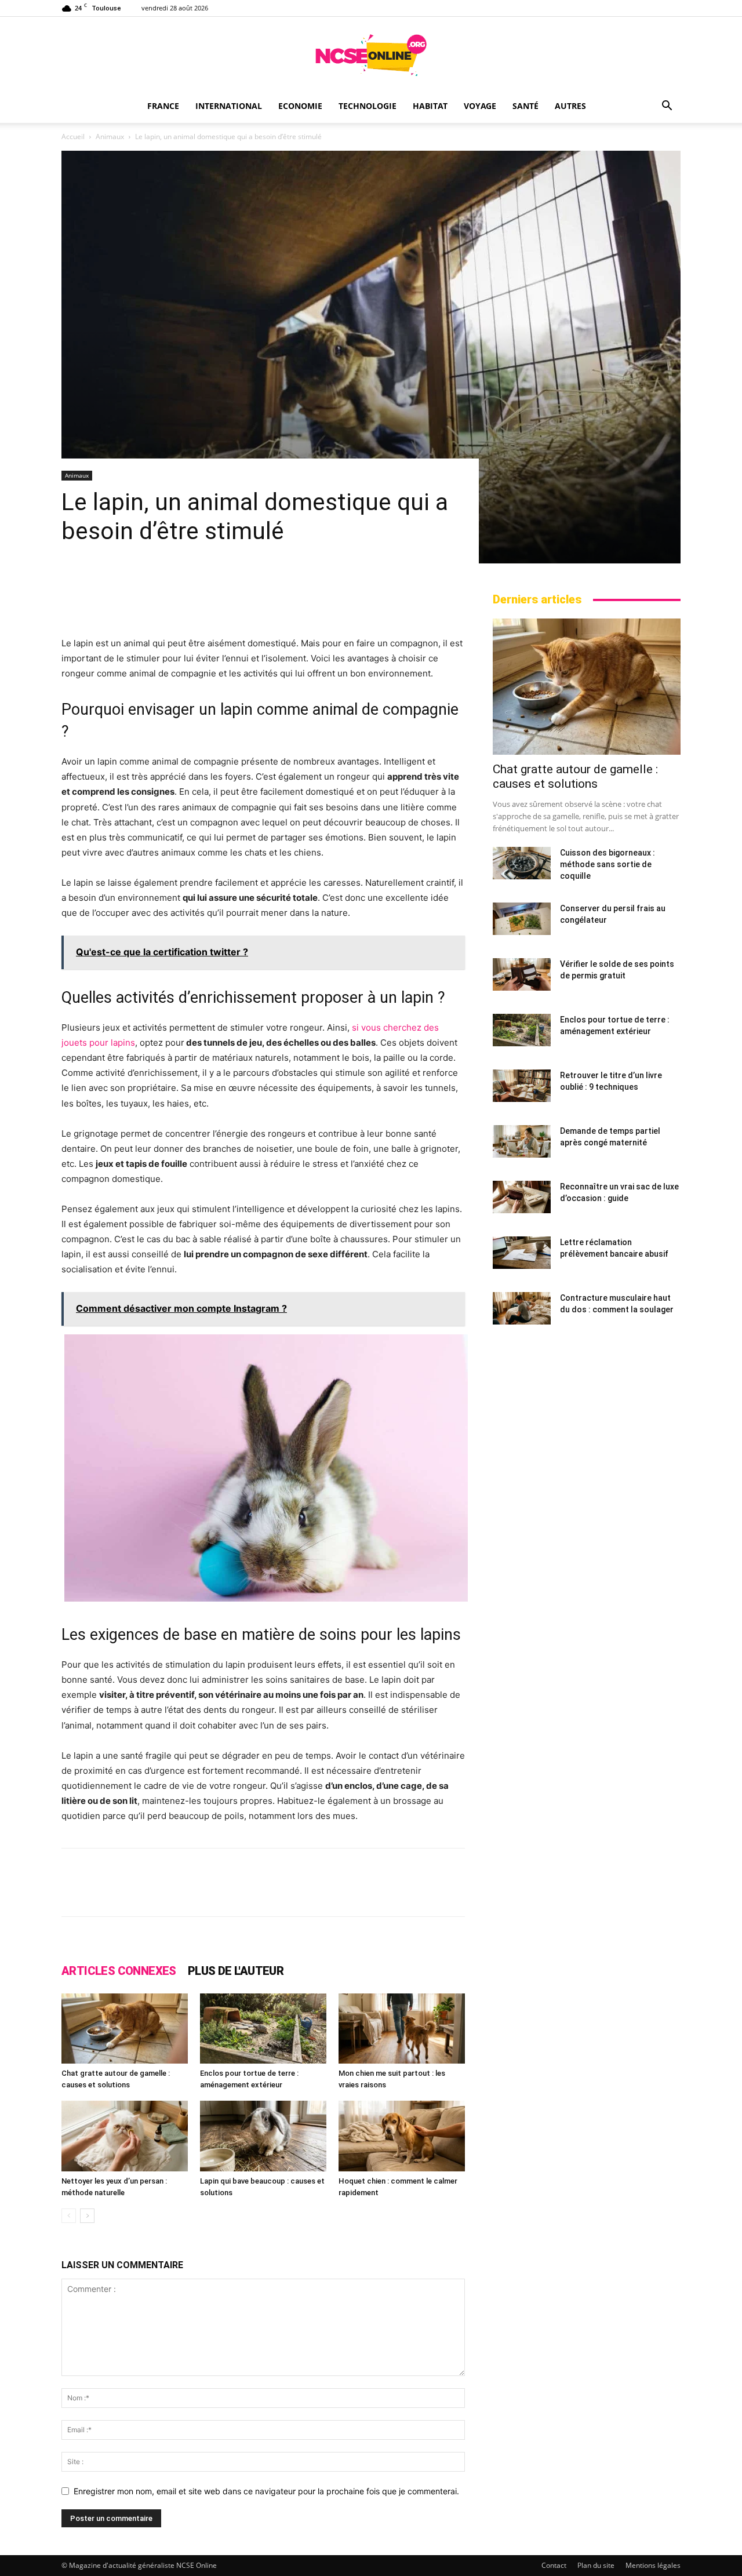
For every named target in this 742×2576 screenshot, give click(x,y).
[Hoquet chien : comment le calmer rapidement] (402, 2136)
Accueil (73, 137)
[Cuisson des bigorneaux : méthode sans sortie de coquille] (522, 863)
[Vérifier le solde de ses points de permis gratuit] (522, 974)
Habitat (430, 106)
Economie (300, 106)
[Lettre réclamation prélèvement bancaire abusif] (522, 1253)
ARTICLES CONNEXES (119, 1971)
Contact (554, 2565)
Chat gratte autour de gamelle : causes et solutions (575, 776)
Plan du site (596, 2565)
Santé (525, 106)
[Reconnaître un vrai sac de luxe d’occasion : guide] (522, 1197)
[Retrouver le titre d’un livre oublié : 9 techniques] (522, 1086)
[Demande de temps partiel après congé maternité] (522, 1141)
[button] (667, 107)
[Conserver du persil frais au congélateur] (522, 919)
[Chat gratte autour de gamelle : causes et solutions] (125, 2029)
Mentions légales (653, 2565)
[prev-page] (69, 2216)
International (229, 106)
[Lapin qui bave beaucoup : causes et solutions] (263, 2136)
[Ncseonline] (371, 55)
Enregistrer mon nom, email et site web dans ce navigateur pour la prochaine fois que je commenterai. (266, 2491)
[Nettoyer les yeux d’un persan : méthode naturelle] (125, 2136)
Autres (570, 106)
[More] (503, 1893)
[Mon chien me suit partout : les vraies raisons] (402, 2029)
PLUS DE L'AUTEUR (236, 1971)
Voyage (480, 106)
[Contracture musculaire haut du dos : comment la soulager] (522, 1308)
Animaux (110, 137)
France (163, 106)
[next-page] (87, 2216)
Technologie (368, 106)
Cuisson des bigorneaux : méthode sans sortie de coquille (608, 864)
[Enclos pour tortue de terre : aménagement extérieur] (263, 2029)
